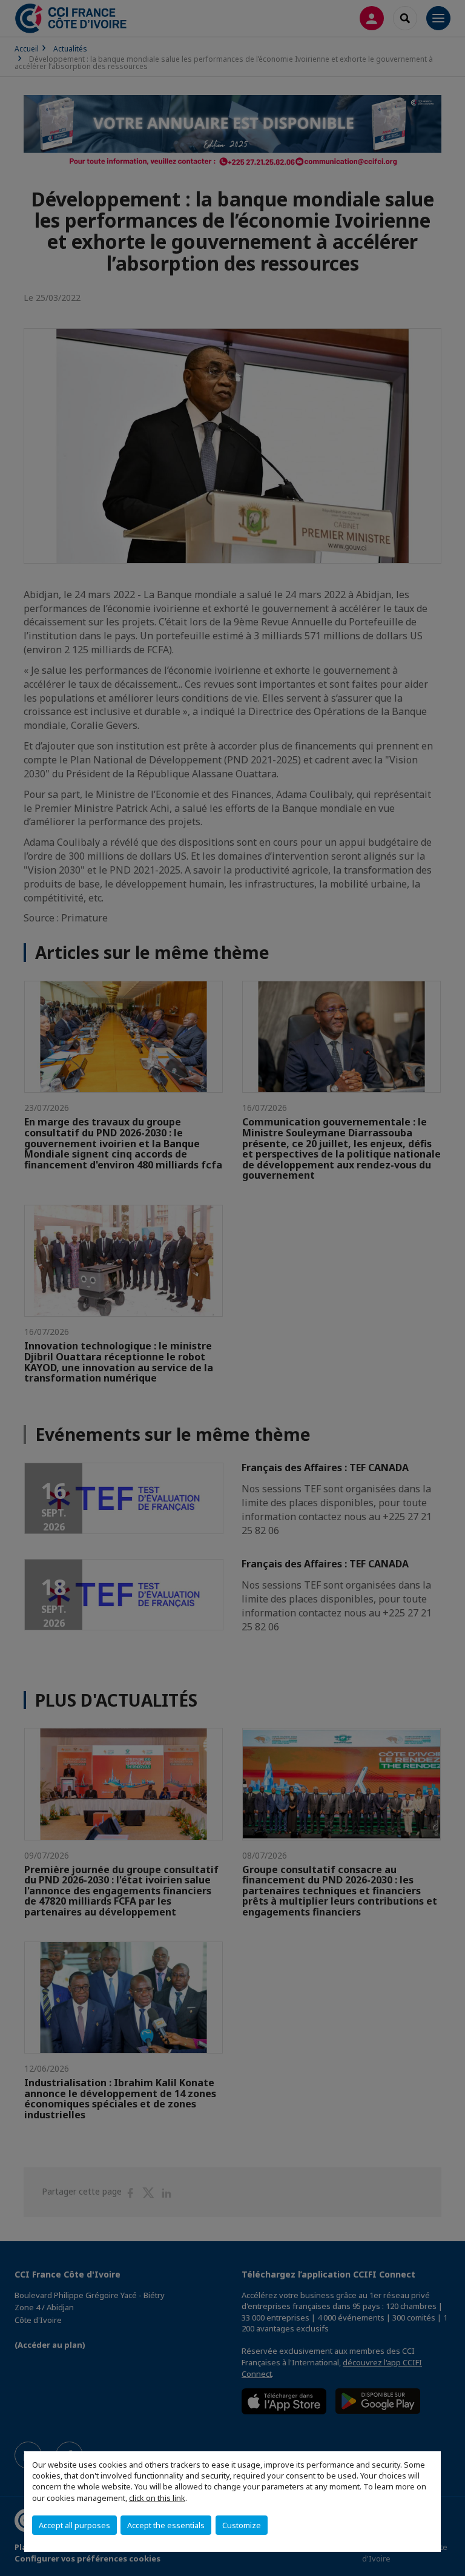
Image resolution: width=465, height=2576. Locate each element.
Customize (242, 2525)
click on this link (157, 2498)
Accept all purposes (74, 2525)
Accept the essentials (166, 2525)
